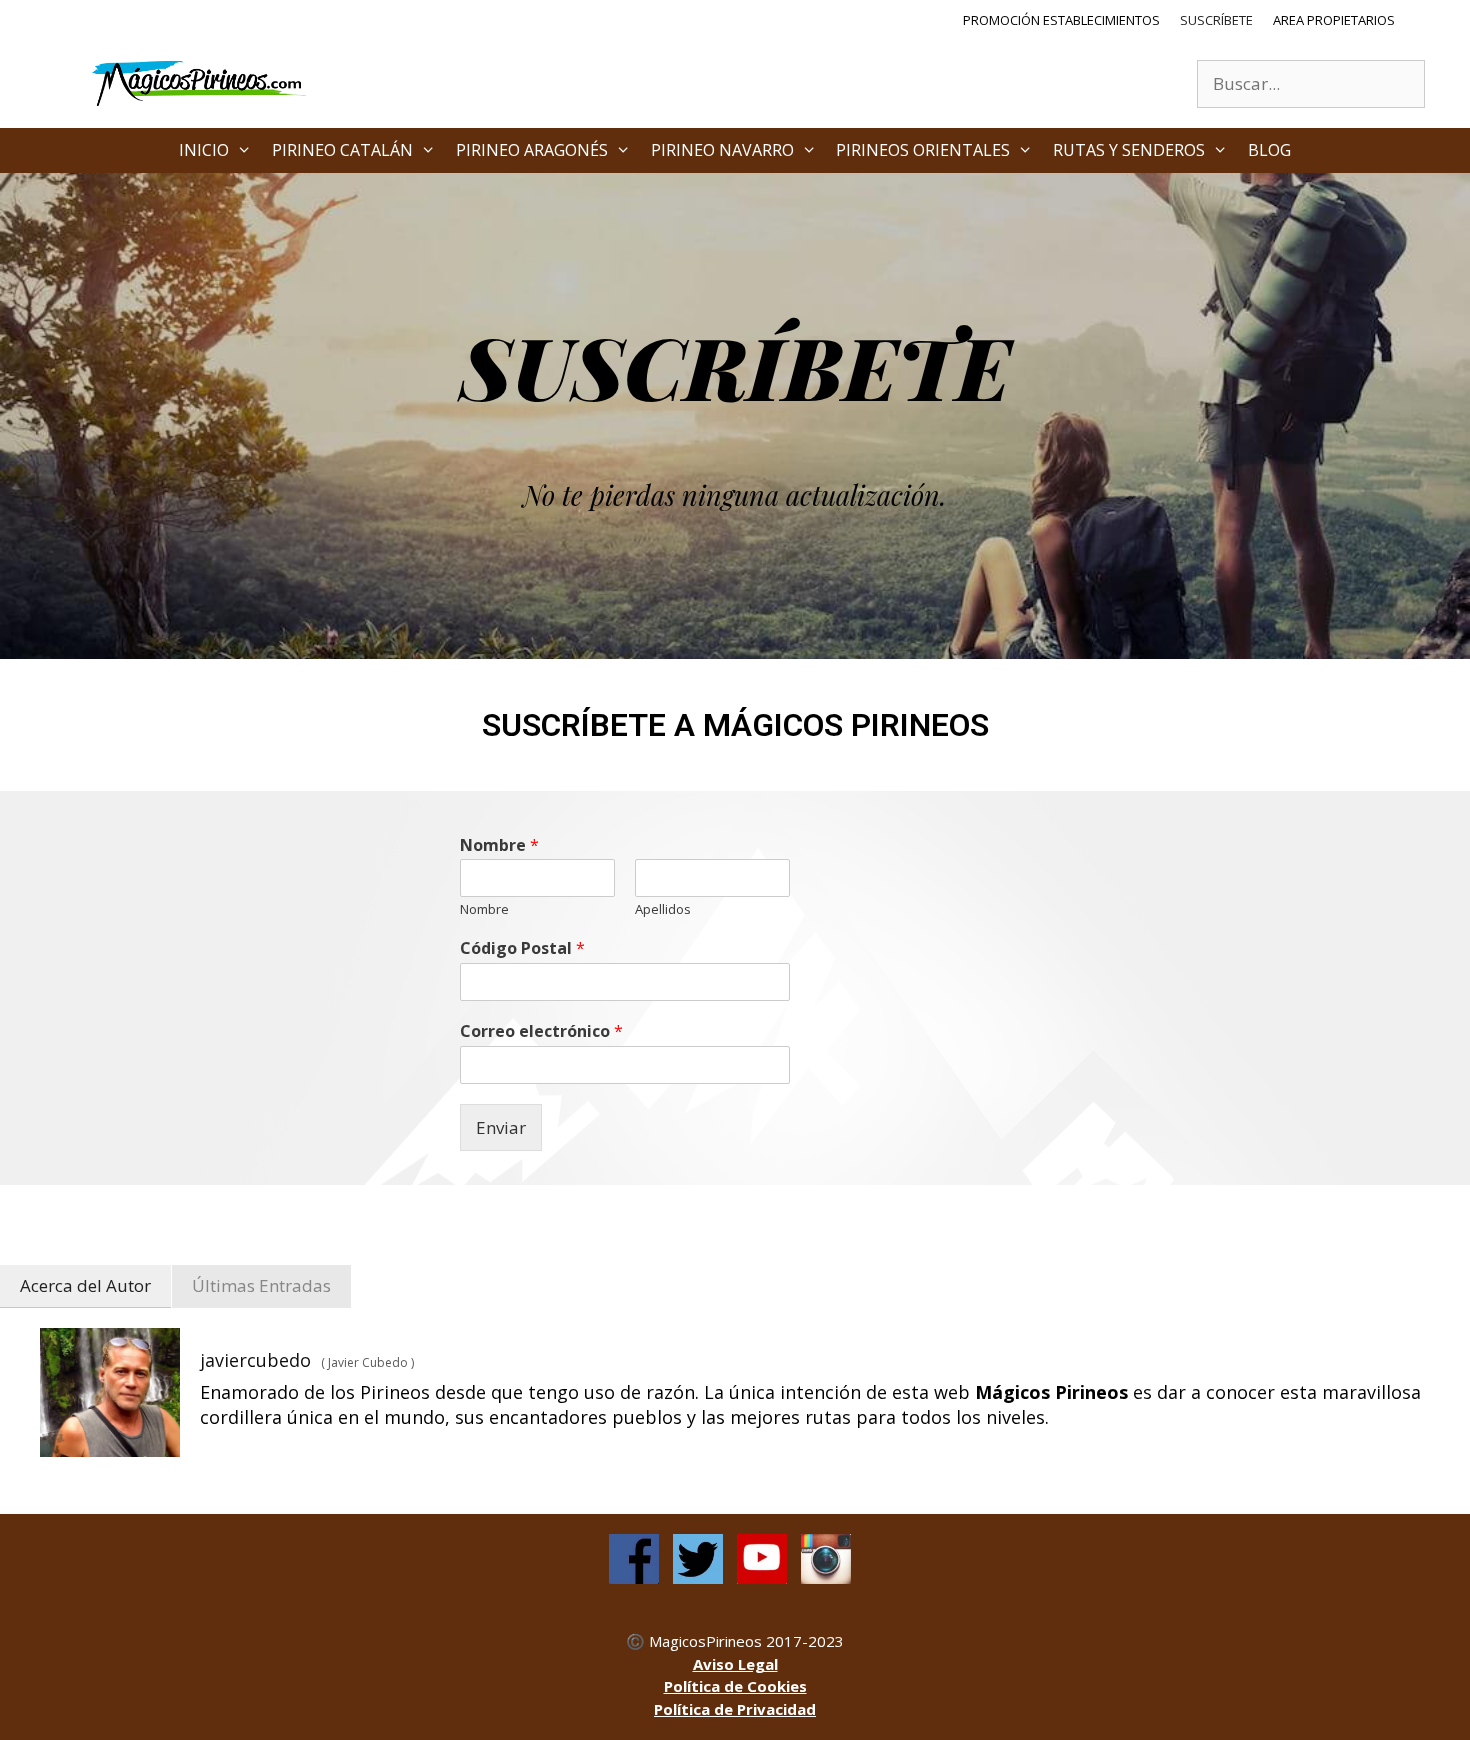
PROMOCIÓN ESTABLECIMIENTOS (1061, 20)
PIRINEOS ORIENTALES (923, 150)
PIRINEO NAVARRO (722, 150)
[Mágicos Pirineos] (200, 81)
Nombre (499, 845)
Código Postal (522, 948)
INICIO (204, 150)
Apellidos (663, 909)
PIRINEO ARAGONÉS (532, 150)
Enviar (501, 1127)
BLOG (1269, 150)
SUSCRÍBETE (1216, 20)
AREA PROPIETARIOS (1334, 20)
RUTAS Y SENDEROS (1129, 150)
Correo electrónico (541, 1031)
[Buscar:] (1311, 83)
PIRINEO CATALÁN (342, 150)
